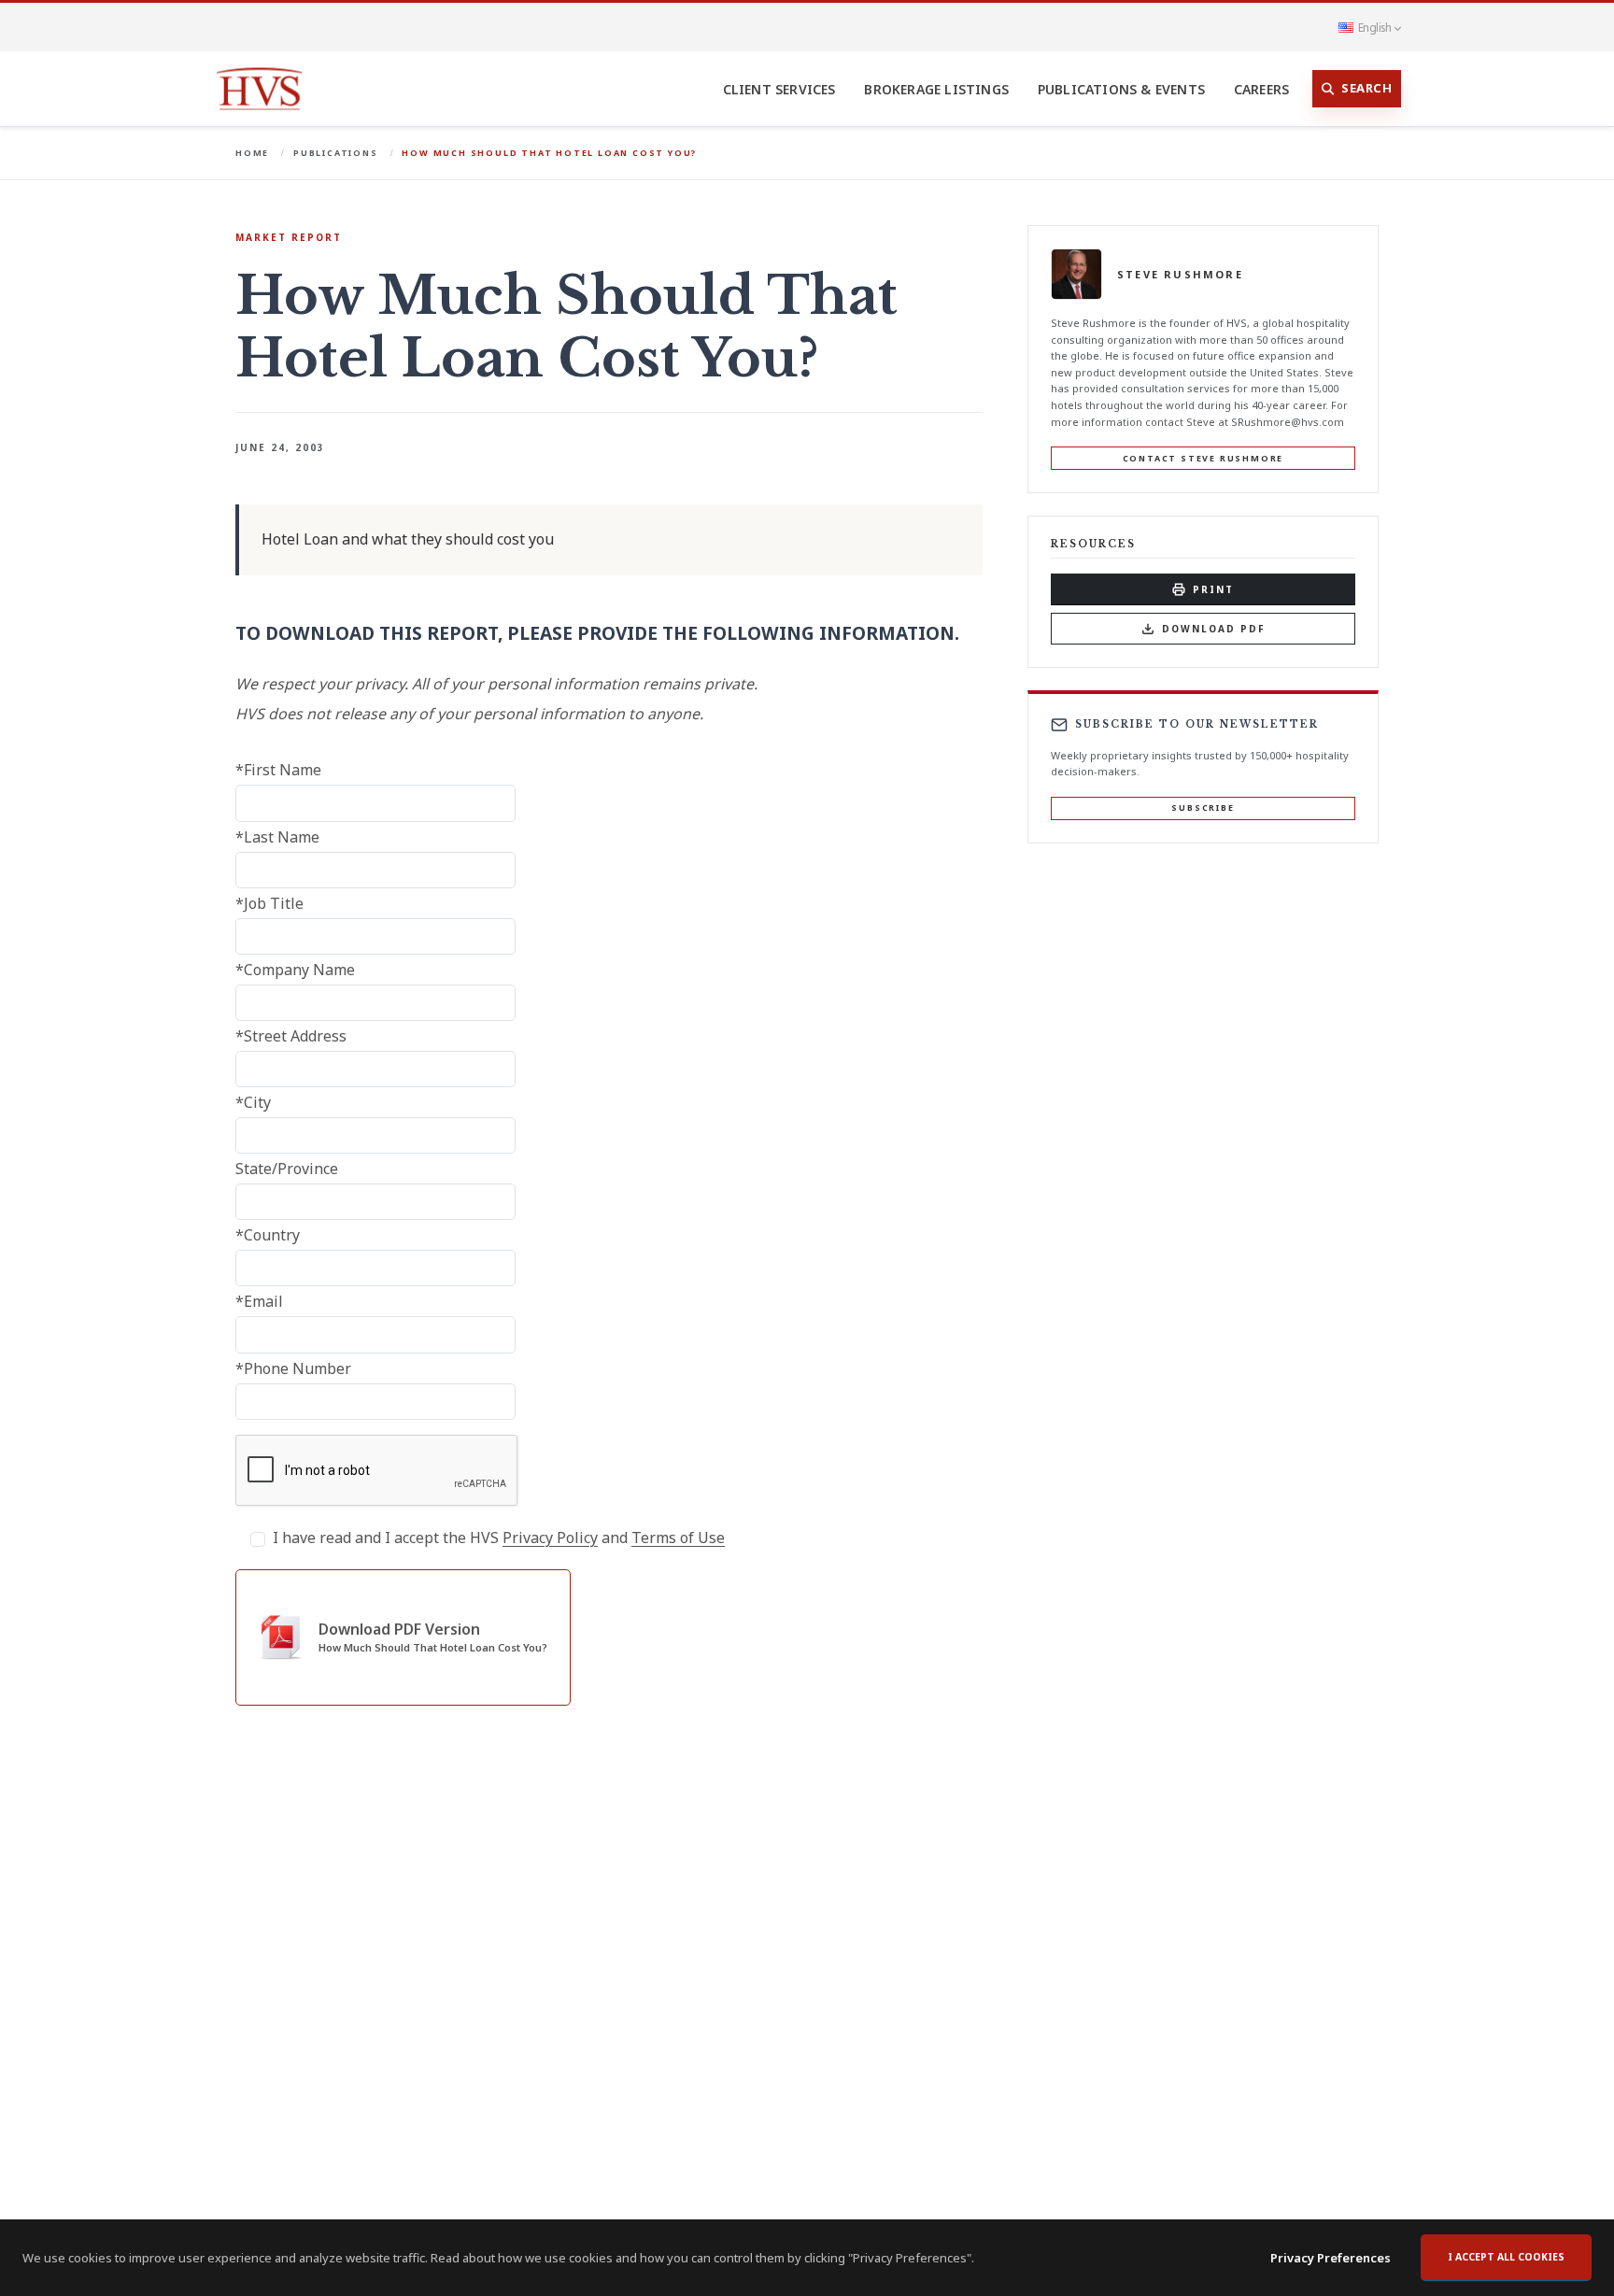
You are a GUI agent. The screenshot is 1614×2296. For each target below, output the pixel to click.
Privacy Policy (550, 1538)
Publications (336, 153)
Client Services (779, 89)
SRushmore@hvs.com (1288, 422)
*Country (268, 1235)
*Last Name (277, 837)
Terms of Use (678, 1538)
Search (1366, 88)
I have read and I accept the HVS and (499, 1538)
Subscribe (1203, 808)
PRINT (1213, 589)
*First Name (278, 770)
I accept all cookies (1506, 2257)
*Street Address (291, 1036)
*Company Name (295, 970)
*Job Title (269, 903)
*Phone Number (293, 1368)
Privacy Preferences (1331, 2258)
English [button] (1374, 27)
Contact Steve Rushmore (1203, 458)
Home (252, 153)
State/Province (287, 1169)
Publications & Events (1121, 89)
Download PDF (1214, 629)
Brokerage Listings (936, 89)
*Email (259, 1301)
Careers (1261, 89)
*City (253, 1102)
